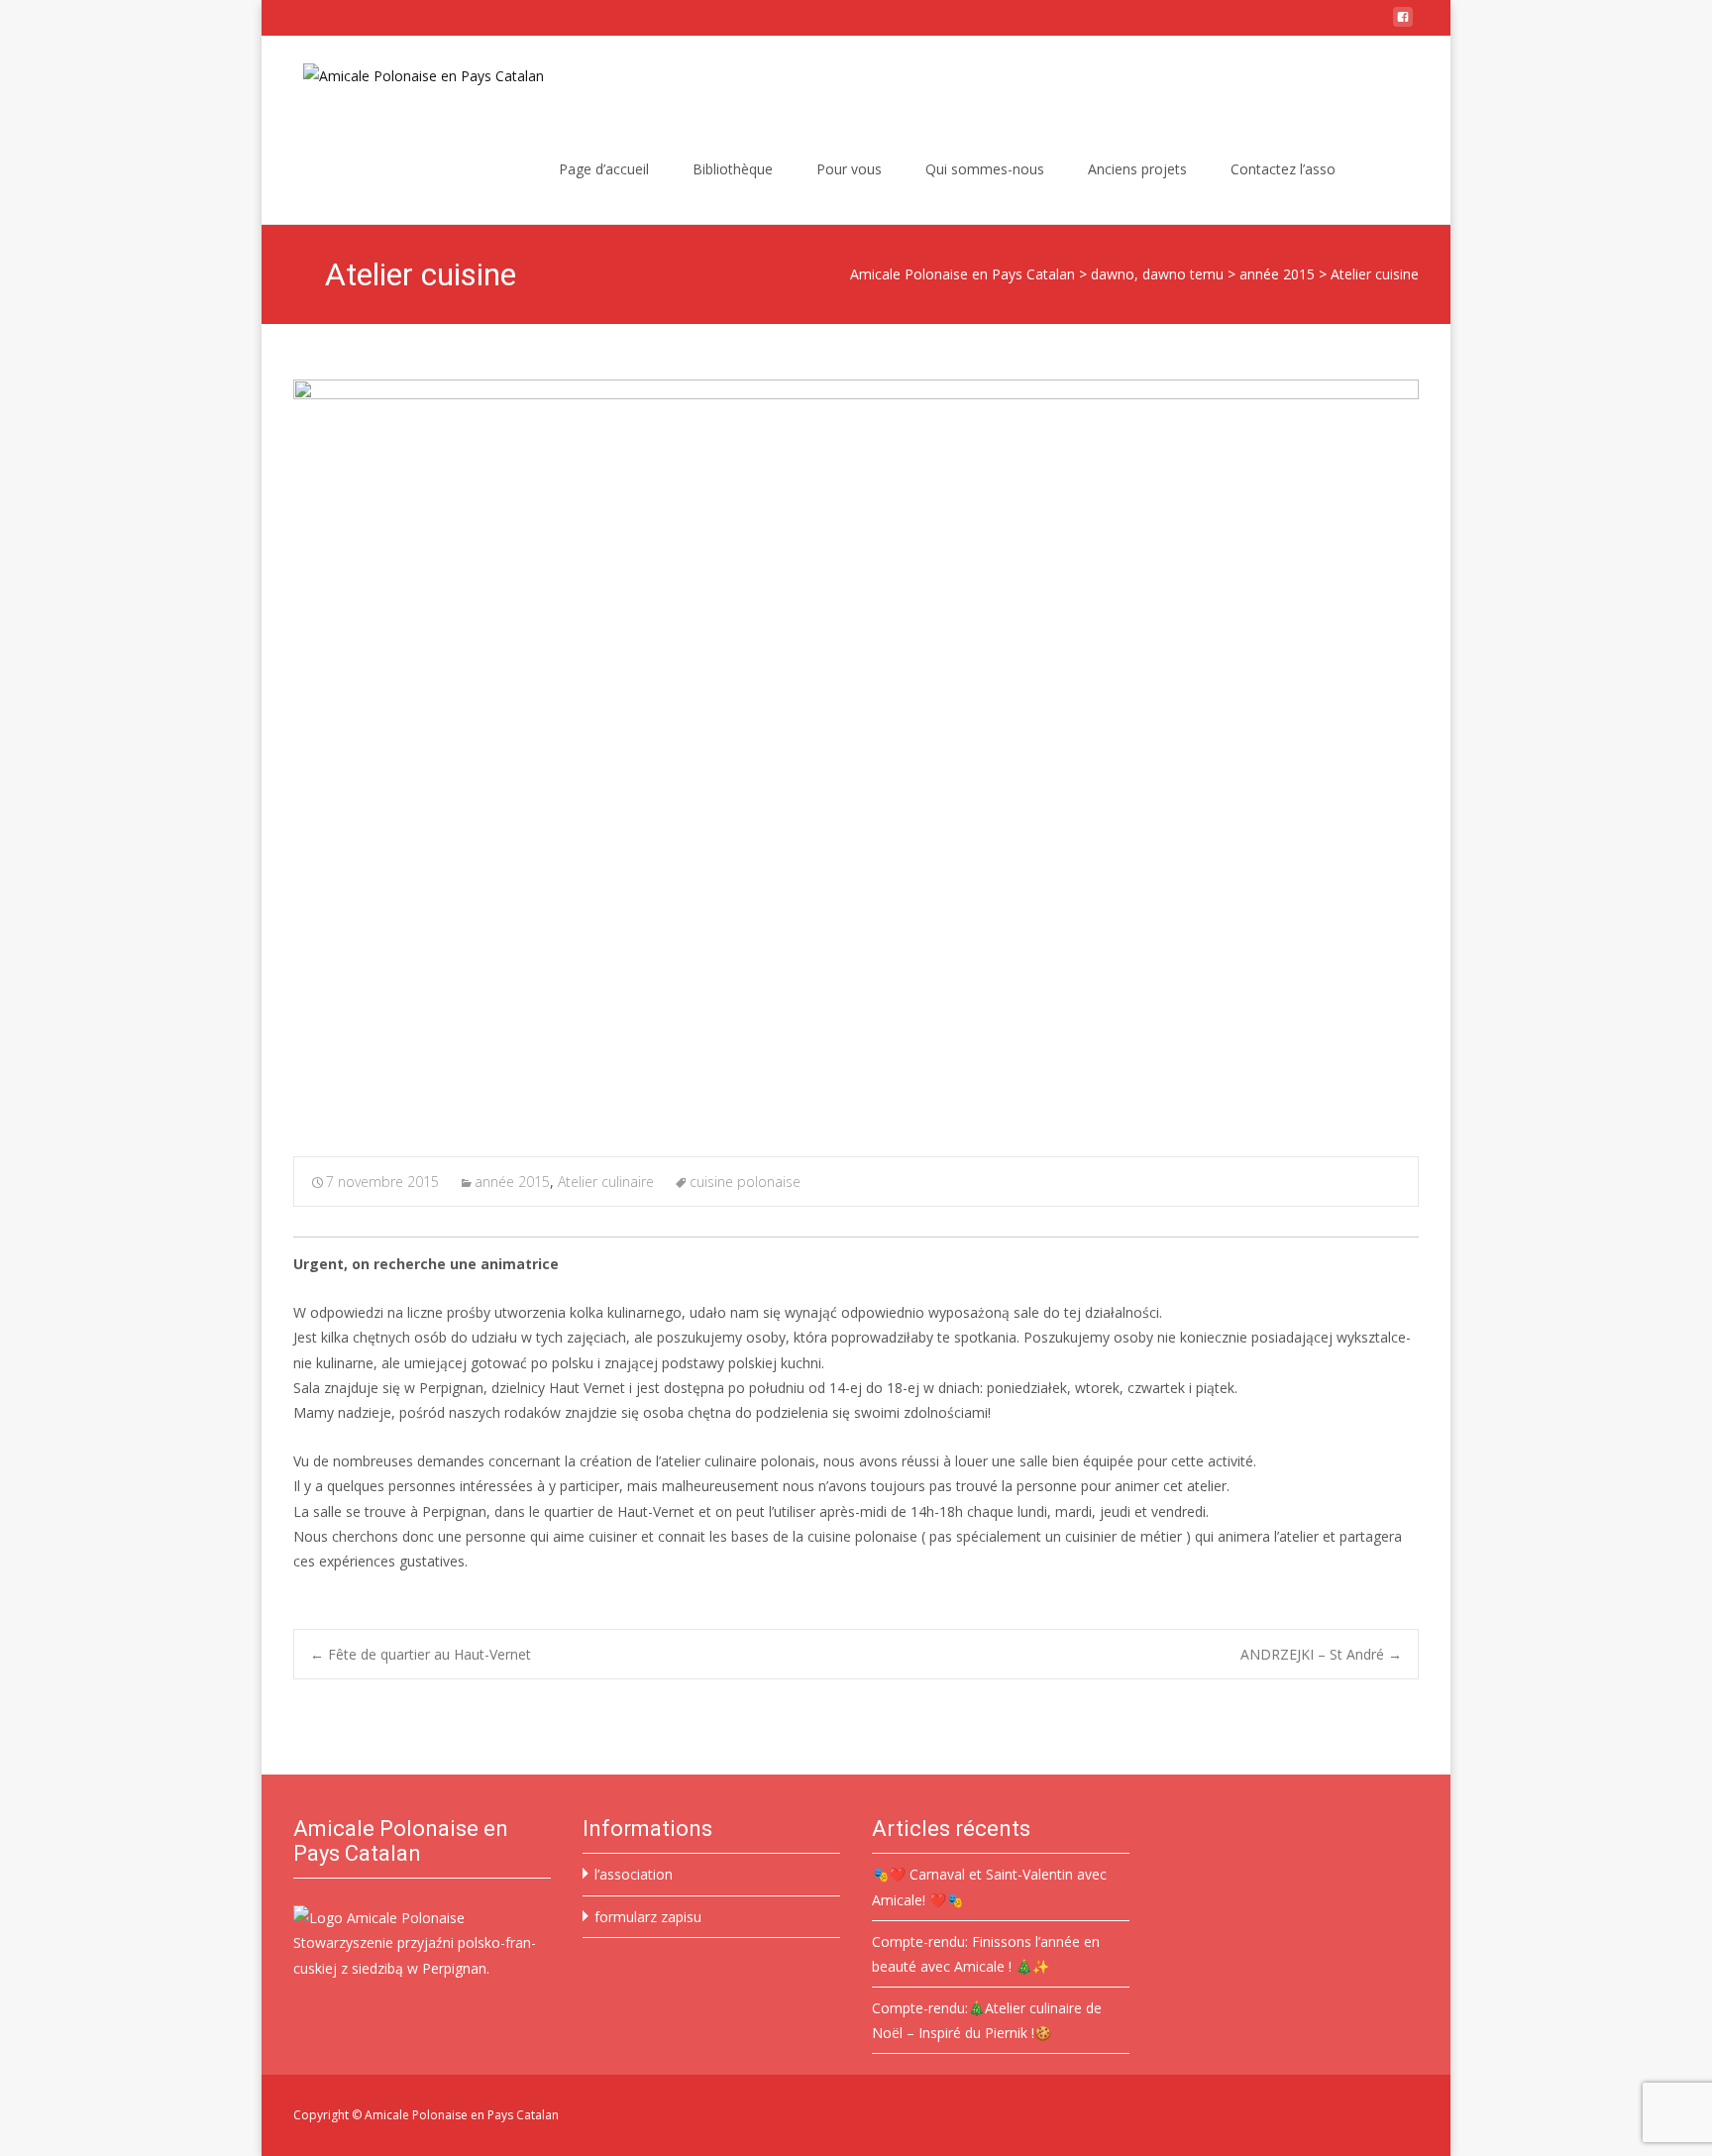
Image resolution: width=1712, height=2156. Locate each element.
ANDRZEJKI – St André (1321, 1654)
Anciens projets (1137, 169)
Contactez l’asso (1283, 169)
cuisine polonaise (745, 1182)
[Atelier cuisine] (856, 755)
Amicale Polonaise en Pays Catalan (963, 274)
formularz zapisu (648, 1917)
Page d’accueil (604, 169)
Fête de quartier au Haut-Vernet (421, 1654)
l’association (634, 1874)
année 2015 (1277, 274)
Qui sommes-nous (985, 169)
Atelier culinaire (606, 1182)
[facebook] (1403, 24)
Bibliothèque (733, 169)
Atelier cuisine (1375, 274)
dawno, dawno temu (1157, 274)
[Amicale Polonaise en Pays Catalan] (408, 75)
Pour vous (849, 169)
